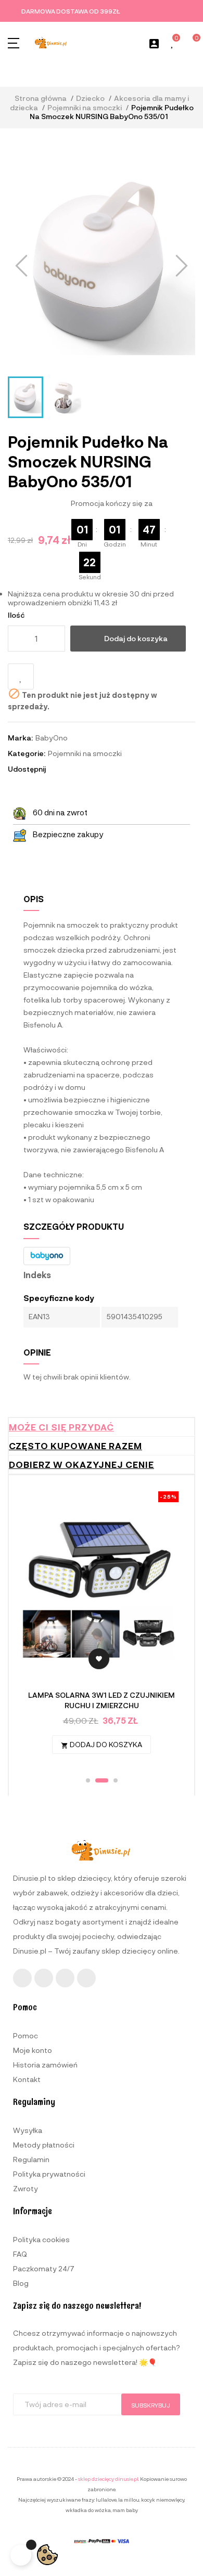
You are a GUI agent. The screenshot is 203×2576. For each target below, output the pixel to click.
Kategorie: (27, 753)
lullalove (106, 2500)
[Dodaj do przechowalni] (21, 676)
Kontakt (27, 2079)
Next (168, 1627)
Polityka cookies (41, 2239)
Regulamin (31, 2159)
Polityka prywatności (49, 2174)
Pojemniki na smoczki (85, 753)
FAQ (20, 2254)
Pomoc (26, 2035)
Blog (21, 2283)
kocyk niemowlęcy (163, 2500)
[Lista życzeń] (173, 43)
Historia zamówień (45, 2065)
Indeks (37, 1275)
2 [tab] (102, 1780)
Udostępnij (58, 769)
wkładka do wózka (88, 2510)
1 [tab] (88, 1780)
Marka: (20, 738)
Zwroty (26, 2188)
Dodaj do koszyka (136, 638)
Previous (35, 1627)
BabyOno (52, 738)
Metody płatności (44, 2145)
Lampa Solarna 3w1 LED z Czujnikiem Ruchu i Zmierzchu (102, 1700)
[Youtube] (65, 1978)
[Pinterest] (86, 1978)
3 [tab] (116, 1780)
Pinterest (86, 769)
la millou (129, 2500)
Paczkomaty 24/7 (44, 2268)
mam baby (125, 2510)
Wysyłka (28, 2130)
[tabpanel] (102, 1628)
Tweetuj (72, 769)
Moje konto (33, 2050)
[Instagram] (44, 1978)
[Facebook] (22, 1978)
